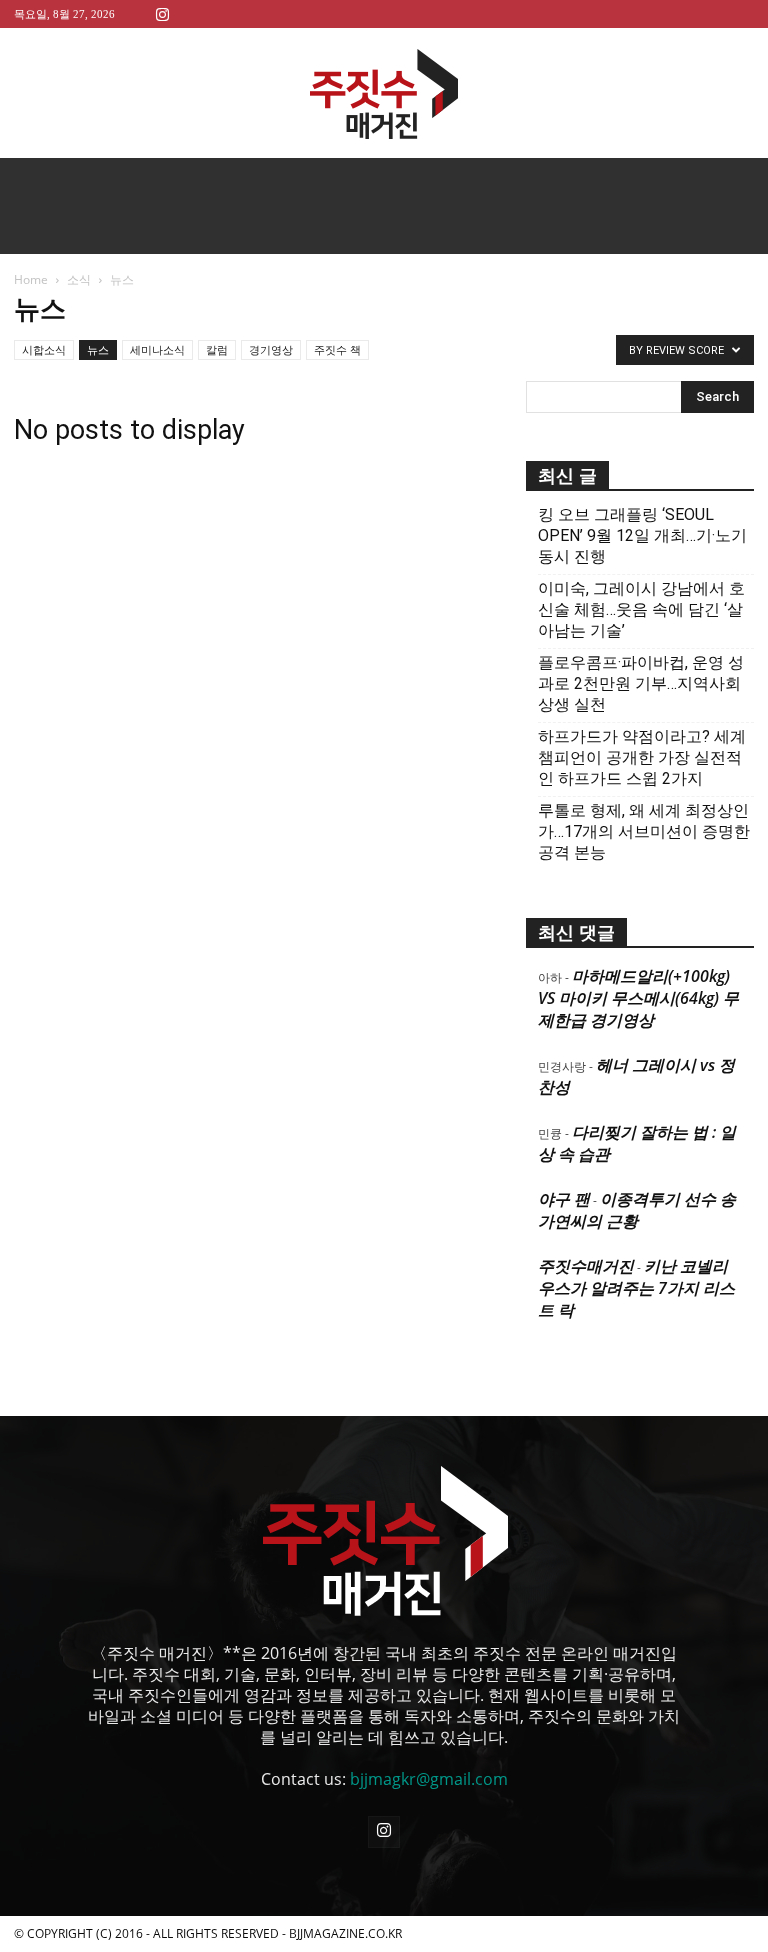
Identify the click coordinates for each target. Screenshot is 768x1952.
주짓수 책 (337, 349)
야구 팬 (564, 1199)
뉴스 (98, 349)
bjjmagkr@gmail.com (429, 1779)
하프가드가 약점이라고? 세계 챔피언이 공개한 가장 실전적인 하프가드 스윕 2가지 (642, 757)
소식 (79, 279)
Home (31, 279)
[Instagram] (162, 13)
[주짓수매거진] (384, 94)
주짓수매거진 (586, 1266)
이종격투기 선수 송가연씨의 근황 (637, 1210)
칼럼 (217, 349)
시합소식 (44, 349)
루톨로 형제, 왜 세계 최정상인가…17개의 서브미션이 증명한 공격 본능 (644, 831)
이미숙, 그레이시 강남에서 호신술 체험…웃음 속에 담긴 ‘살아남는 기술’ (641, 609)
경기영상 (271, 349)
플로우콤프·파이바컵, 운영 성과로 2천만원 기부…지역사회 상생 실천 (641, 683)
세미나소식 (157, 349)
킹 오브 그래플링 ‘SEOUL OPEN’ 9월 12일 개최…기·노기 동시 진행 (642, 535)
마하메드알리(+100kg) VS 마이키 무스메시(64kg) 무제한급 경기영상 (638, 998)
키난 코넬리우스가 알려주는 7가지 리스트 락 (636, 1288)
